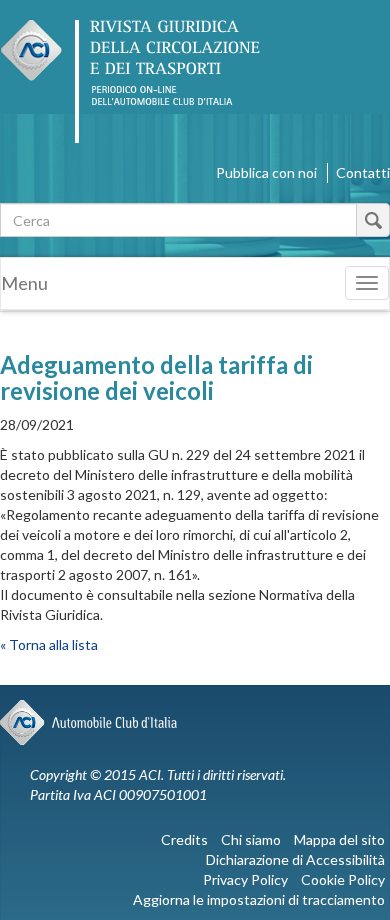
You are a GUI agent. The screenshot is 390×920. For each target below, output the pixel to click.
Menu (24, 283)
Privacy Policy (245, 879)
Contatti (363, 172)
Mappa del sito (339, 839)
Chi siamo (251, 839)
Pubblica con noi (266, 172)
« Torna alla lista (49, 644)
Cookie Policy (343, 879)
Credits (184, 839)
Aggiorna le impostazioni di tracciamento (259, 899)
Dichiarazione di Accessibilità (295, 859)
